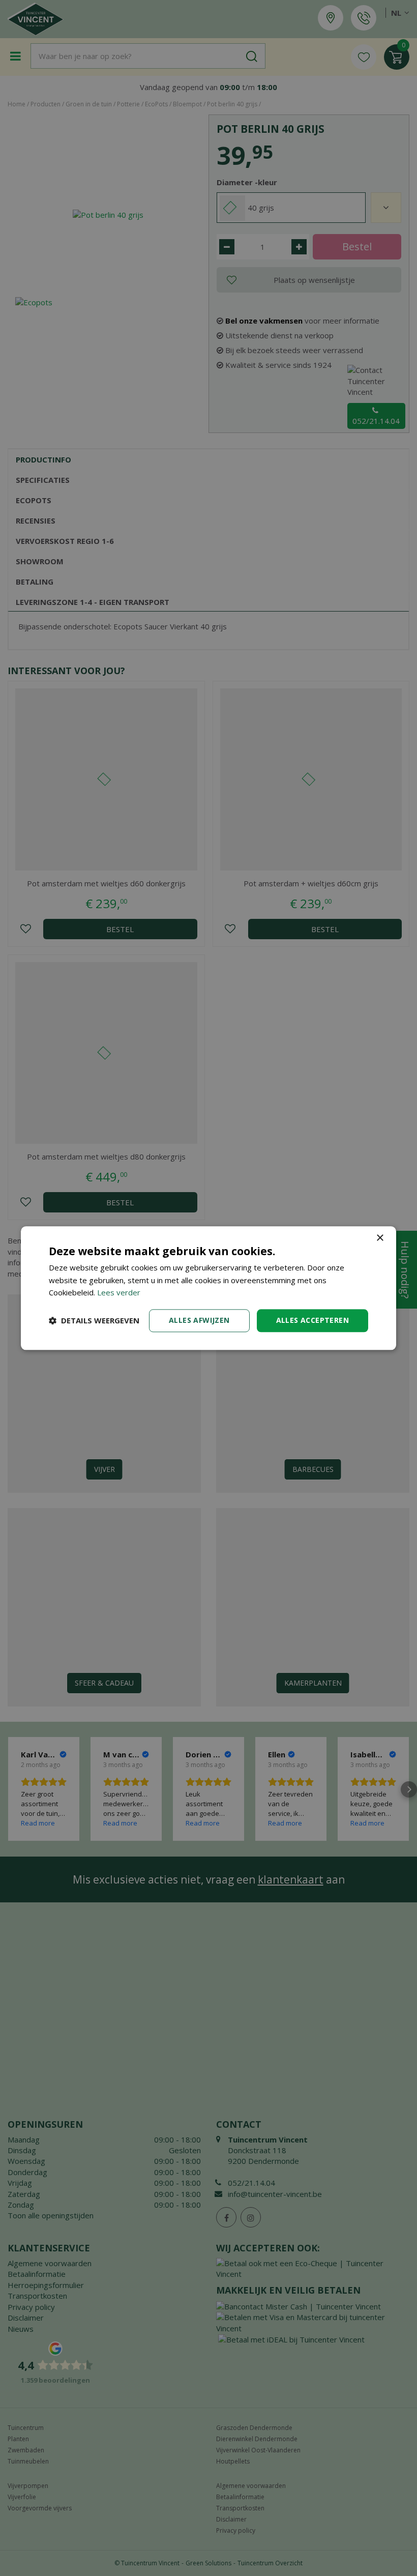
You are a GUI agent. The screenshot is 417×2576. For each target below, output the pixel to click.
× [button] (380, 1238)
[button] (94, 1321)
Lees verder (119, 1293)
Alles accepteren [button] (312, 1320)
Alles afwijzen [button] (199, 1320)
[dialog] (208, 1288)
